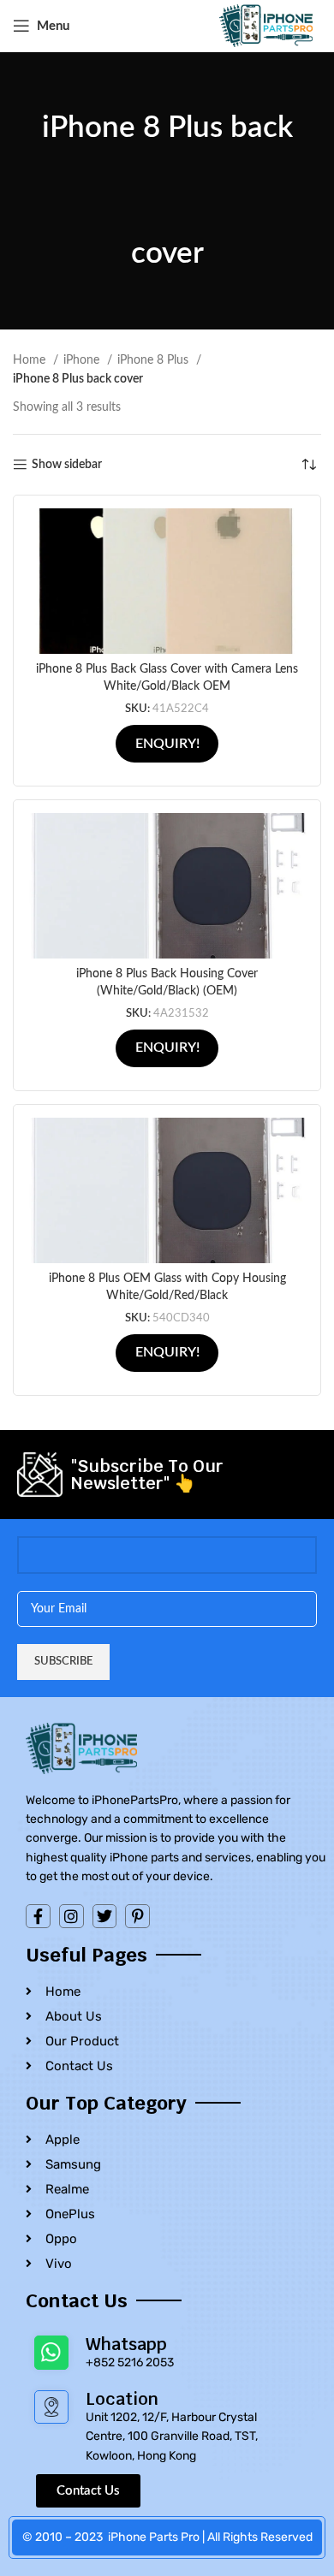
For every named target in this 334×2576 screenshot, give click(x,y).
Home (31, 360)
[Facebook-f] (38, 1917)
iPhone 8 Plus (155, 360)
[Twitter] (105, 1917)
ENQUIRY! (167, 744)
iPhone (83, 360)
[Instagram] (72, 1917)
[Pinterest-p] (137, 1917)
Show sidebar (67, 465)
